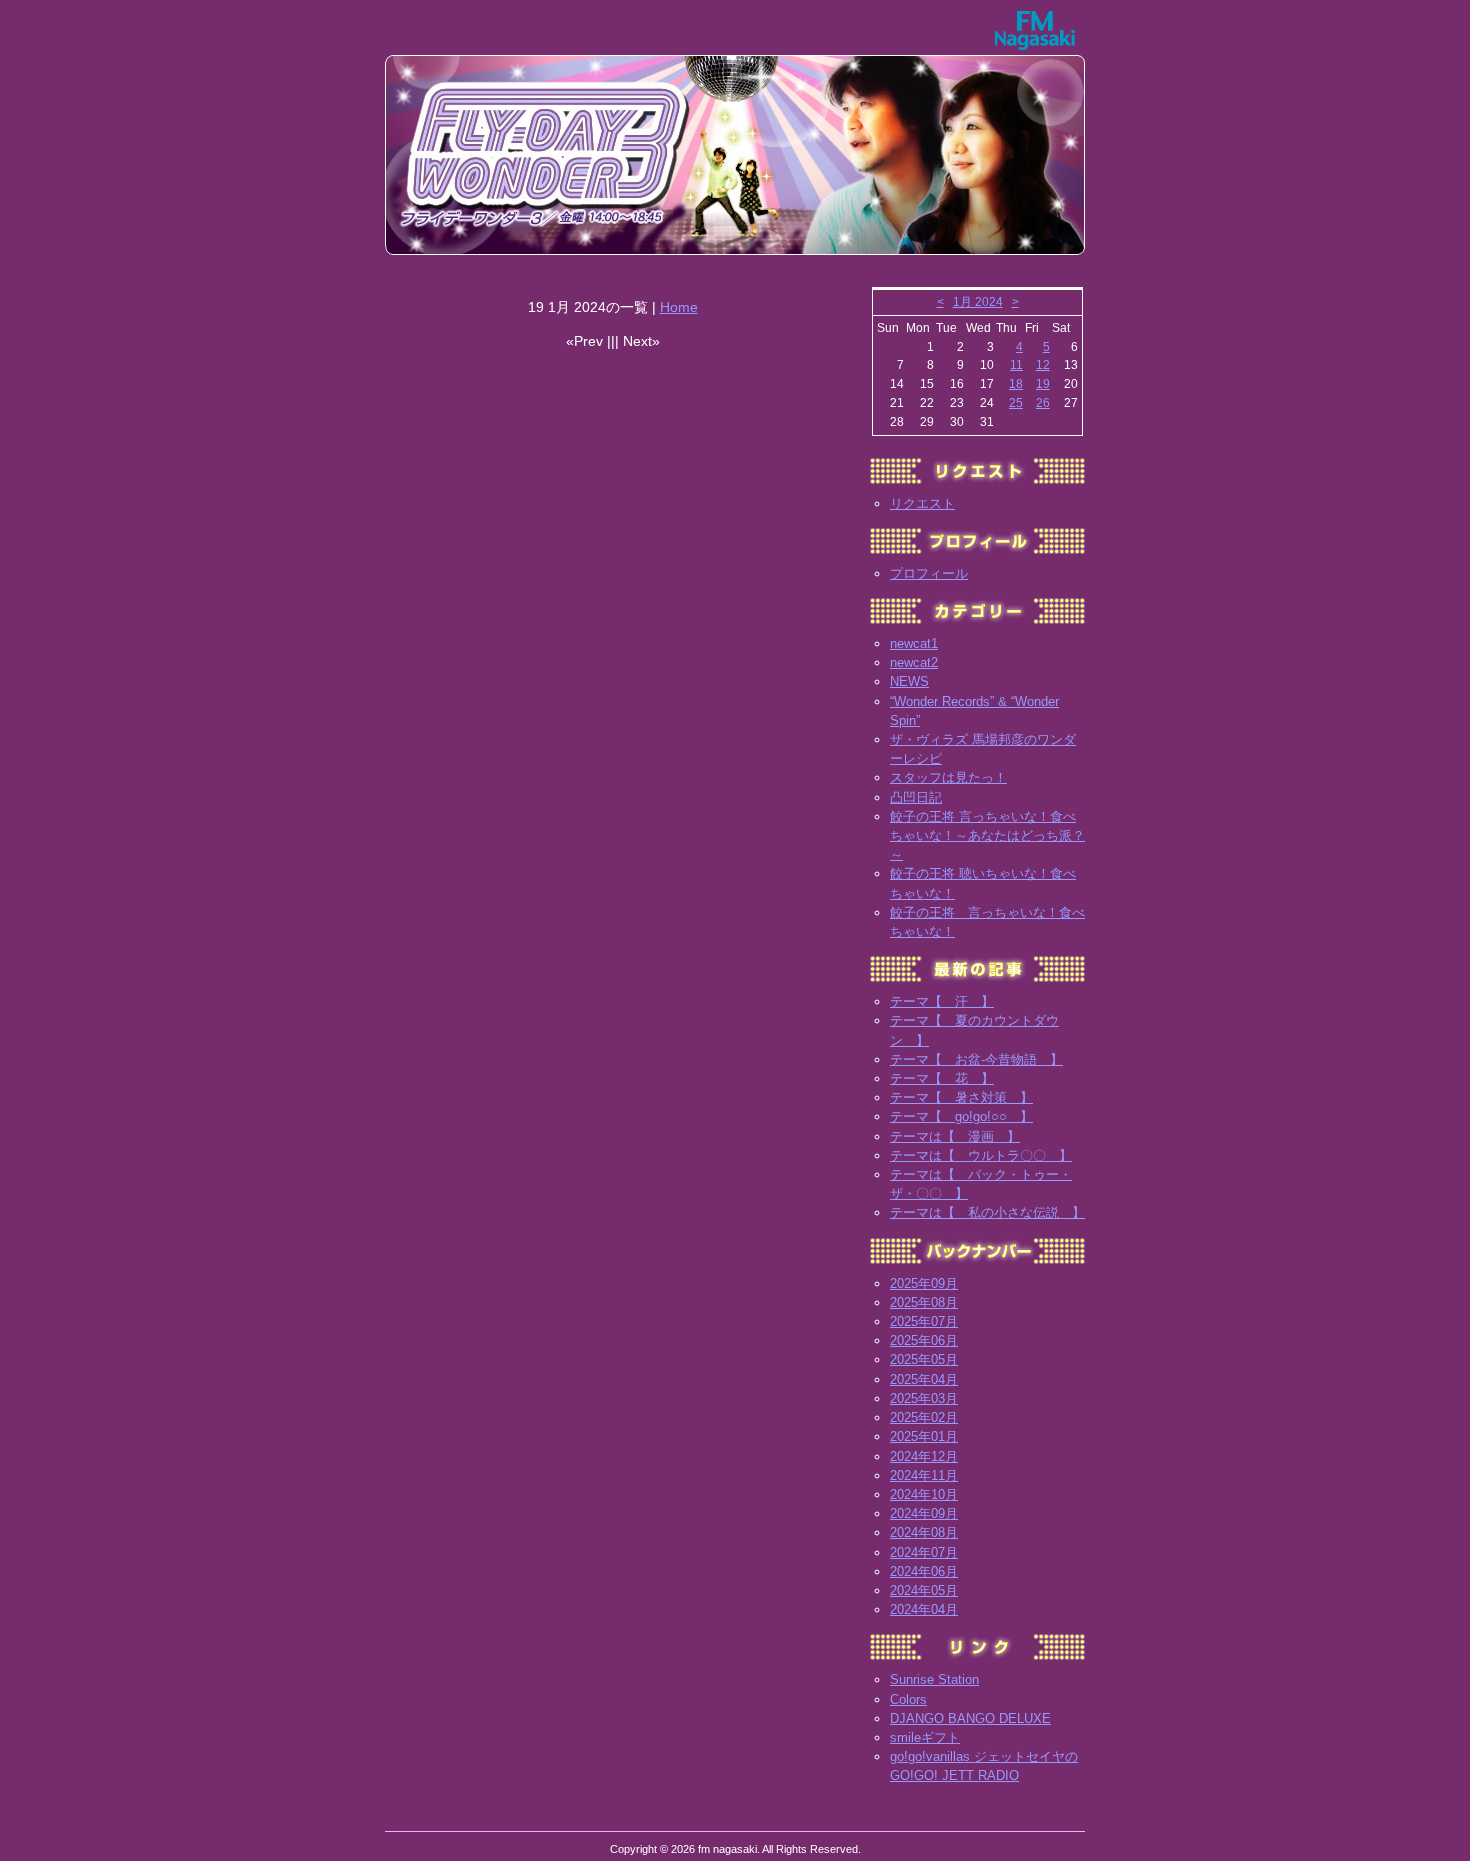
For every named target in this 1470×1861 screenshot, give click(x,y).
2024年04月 (924, 1609)
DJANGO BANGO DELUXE (970, 1718)
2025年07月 (924, 1321)
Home (679, 307)
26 (1043, 403)
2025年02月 (924, 1417)
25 (1016, 403)
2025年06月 (924, 1340)
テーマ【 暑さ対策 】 (961, 1097)
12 (1043, 365)
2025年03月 (924, 1398)
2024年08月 (924, 1532)
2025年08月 (924, 1302)
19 (1043, 384)
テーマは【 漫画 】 (955, 1136)
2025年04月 (924, 1379)
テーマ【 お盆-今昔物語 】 (976, 1059)
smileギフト (925, 1737)
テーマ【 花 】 (942, 1078)
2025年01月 (924, 1436)
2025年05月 (924, 1359)
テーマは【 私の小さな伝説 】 (987, 1212)
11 (1016, 365)
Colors (908, 1699)
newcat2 (914, 662)
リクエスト (922, 503)
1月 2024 (978, 302)
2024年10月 (924, 1494)
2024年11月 (924, 1475)
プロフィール (929, 573)
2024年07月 (924, 1552)
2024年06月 (924, 1571)
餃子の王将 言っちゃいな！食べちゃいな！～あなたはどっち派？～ (987, 835)
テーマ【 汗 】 (942, 1001)
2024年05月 (924, 1590)
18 (1016, 384)
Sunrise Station (934, 1679)
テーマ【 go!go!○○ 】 (961, 1116)
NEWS (909, 681)
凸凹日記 (916, 797)
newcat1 (914, 643)
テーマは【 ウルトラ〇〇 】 (981, 1155)
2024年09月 (924, 1513)
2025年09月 (924, 1283)
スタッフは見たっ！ (948, 777)
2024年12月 (924, 1456)
